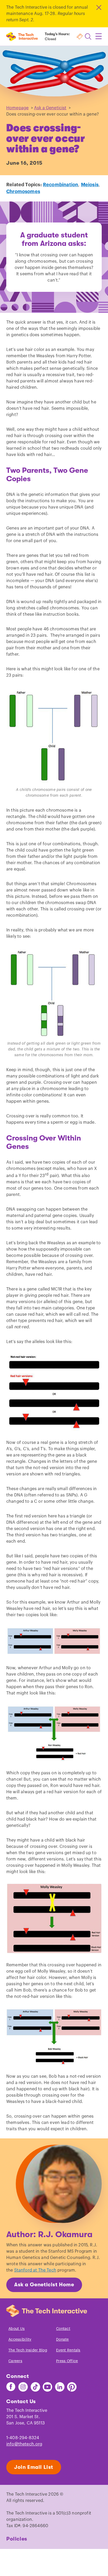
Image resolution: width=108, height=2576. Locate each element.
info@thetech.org (24, 2444)
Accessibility (20, 2340)
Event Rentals (68, 2350)
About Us (17, 2329)
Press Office (67, 2361)
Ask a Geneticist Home (44, 2285)
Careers (15, 2361)
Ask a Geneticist (50, 108)
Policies (17, 2539)
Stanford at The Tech (35, 2270)
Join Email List (34, 2467)
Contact (63, 2329)
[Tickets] (80, 37)
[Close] (98, 7)
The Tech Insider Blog (28, 2350)
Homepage (17, 108)
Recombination (61, 185)
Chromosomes (23, 191)
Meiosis (90, 185)
